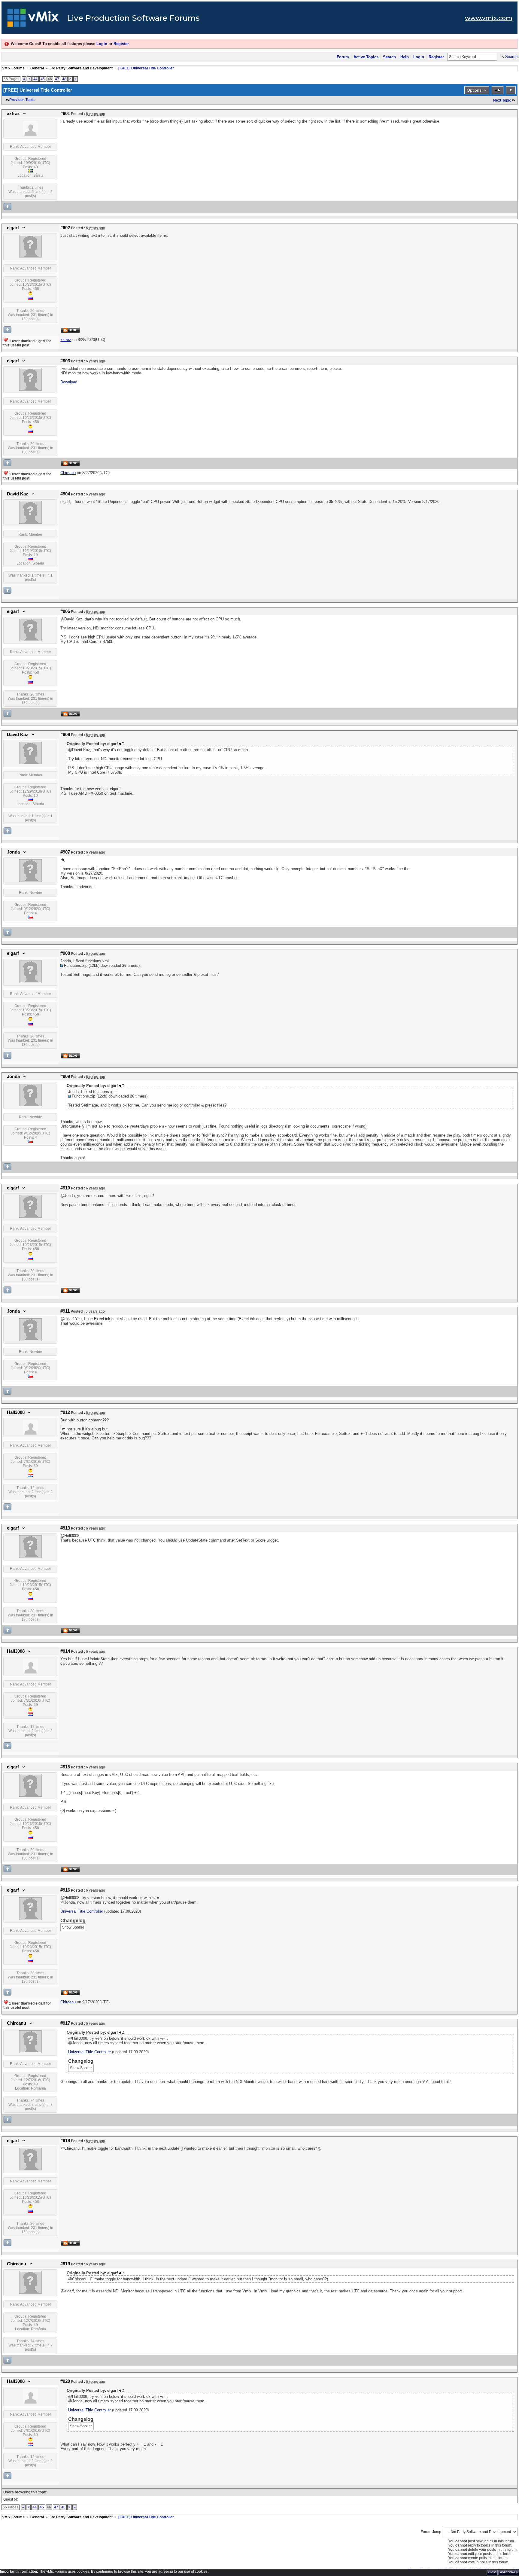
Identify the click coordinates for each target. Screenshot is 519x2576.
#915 (65, 1767)
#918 (65, 2141)
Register (121, 44)
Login (102, 44)
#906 (65, 735)
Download (69, 382)
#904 (65, 494)
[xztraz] (30, 135)
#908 (65, 953)
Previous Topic (22, 100)
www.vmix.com (489, 18)
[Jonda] (30, 881)
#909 (65, 1076)
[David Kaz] (30, 522)
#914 (65, 1651)
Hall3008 (16, 1412)
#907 (65, 852)
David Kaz (18, 494)
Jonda (13, 852)
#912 (65, 1412)
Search (389, 57)
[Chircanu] (30, 2052)
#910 (65, 1188)
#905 (65, 611)
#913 (65, 1528)
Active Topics (366, 57)
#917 (65, 2023)
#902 (65, 228)
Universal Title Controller (82, 1911)
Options (474, 90)
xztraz (13, 114)
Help (405, 57)
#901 (65, 114)
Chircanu (17, 2023)
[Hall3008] (30, 1433)
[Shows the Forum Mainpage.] (33, 20)
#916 (65, 1890)
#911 (65, 1311)
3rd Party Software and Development (81, 68)
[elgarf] (30, 256)
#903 (65, 361)
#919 (65, 2264)
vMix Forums (14, 68)
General (37, 68)
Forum (343, 57)
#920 (65, 2381)
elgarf (13, 228)
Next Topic (502, 100)
